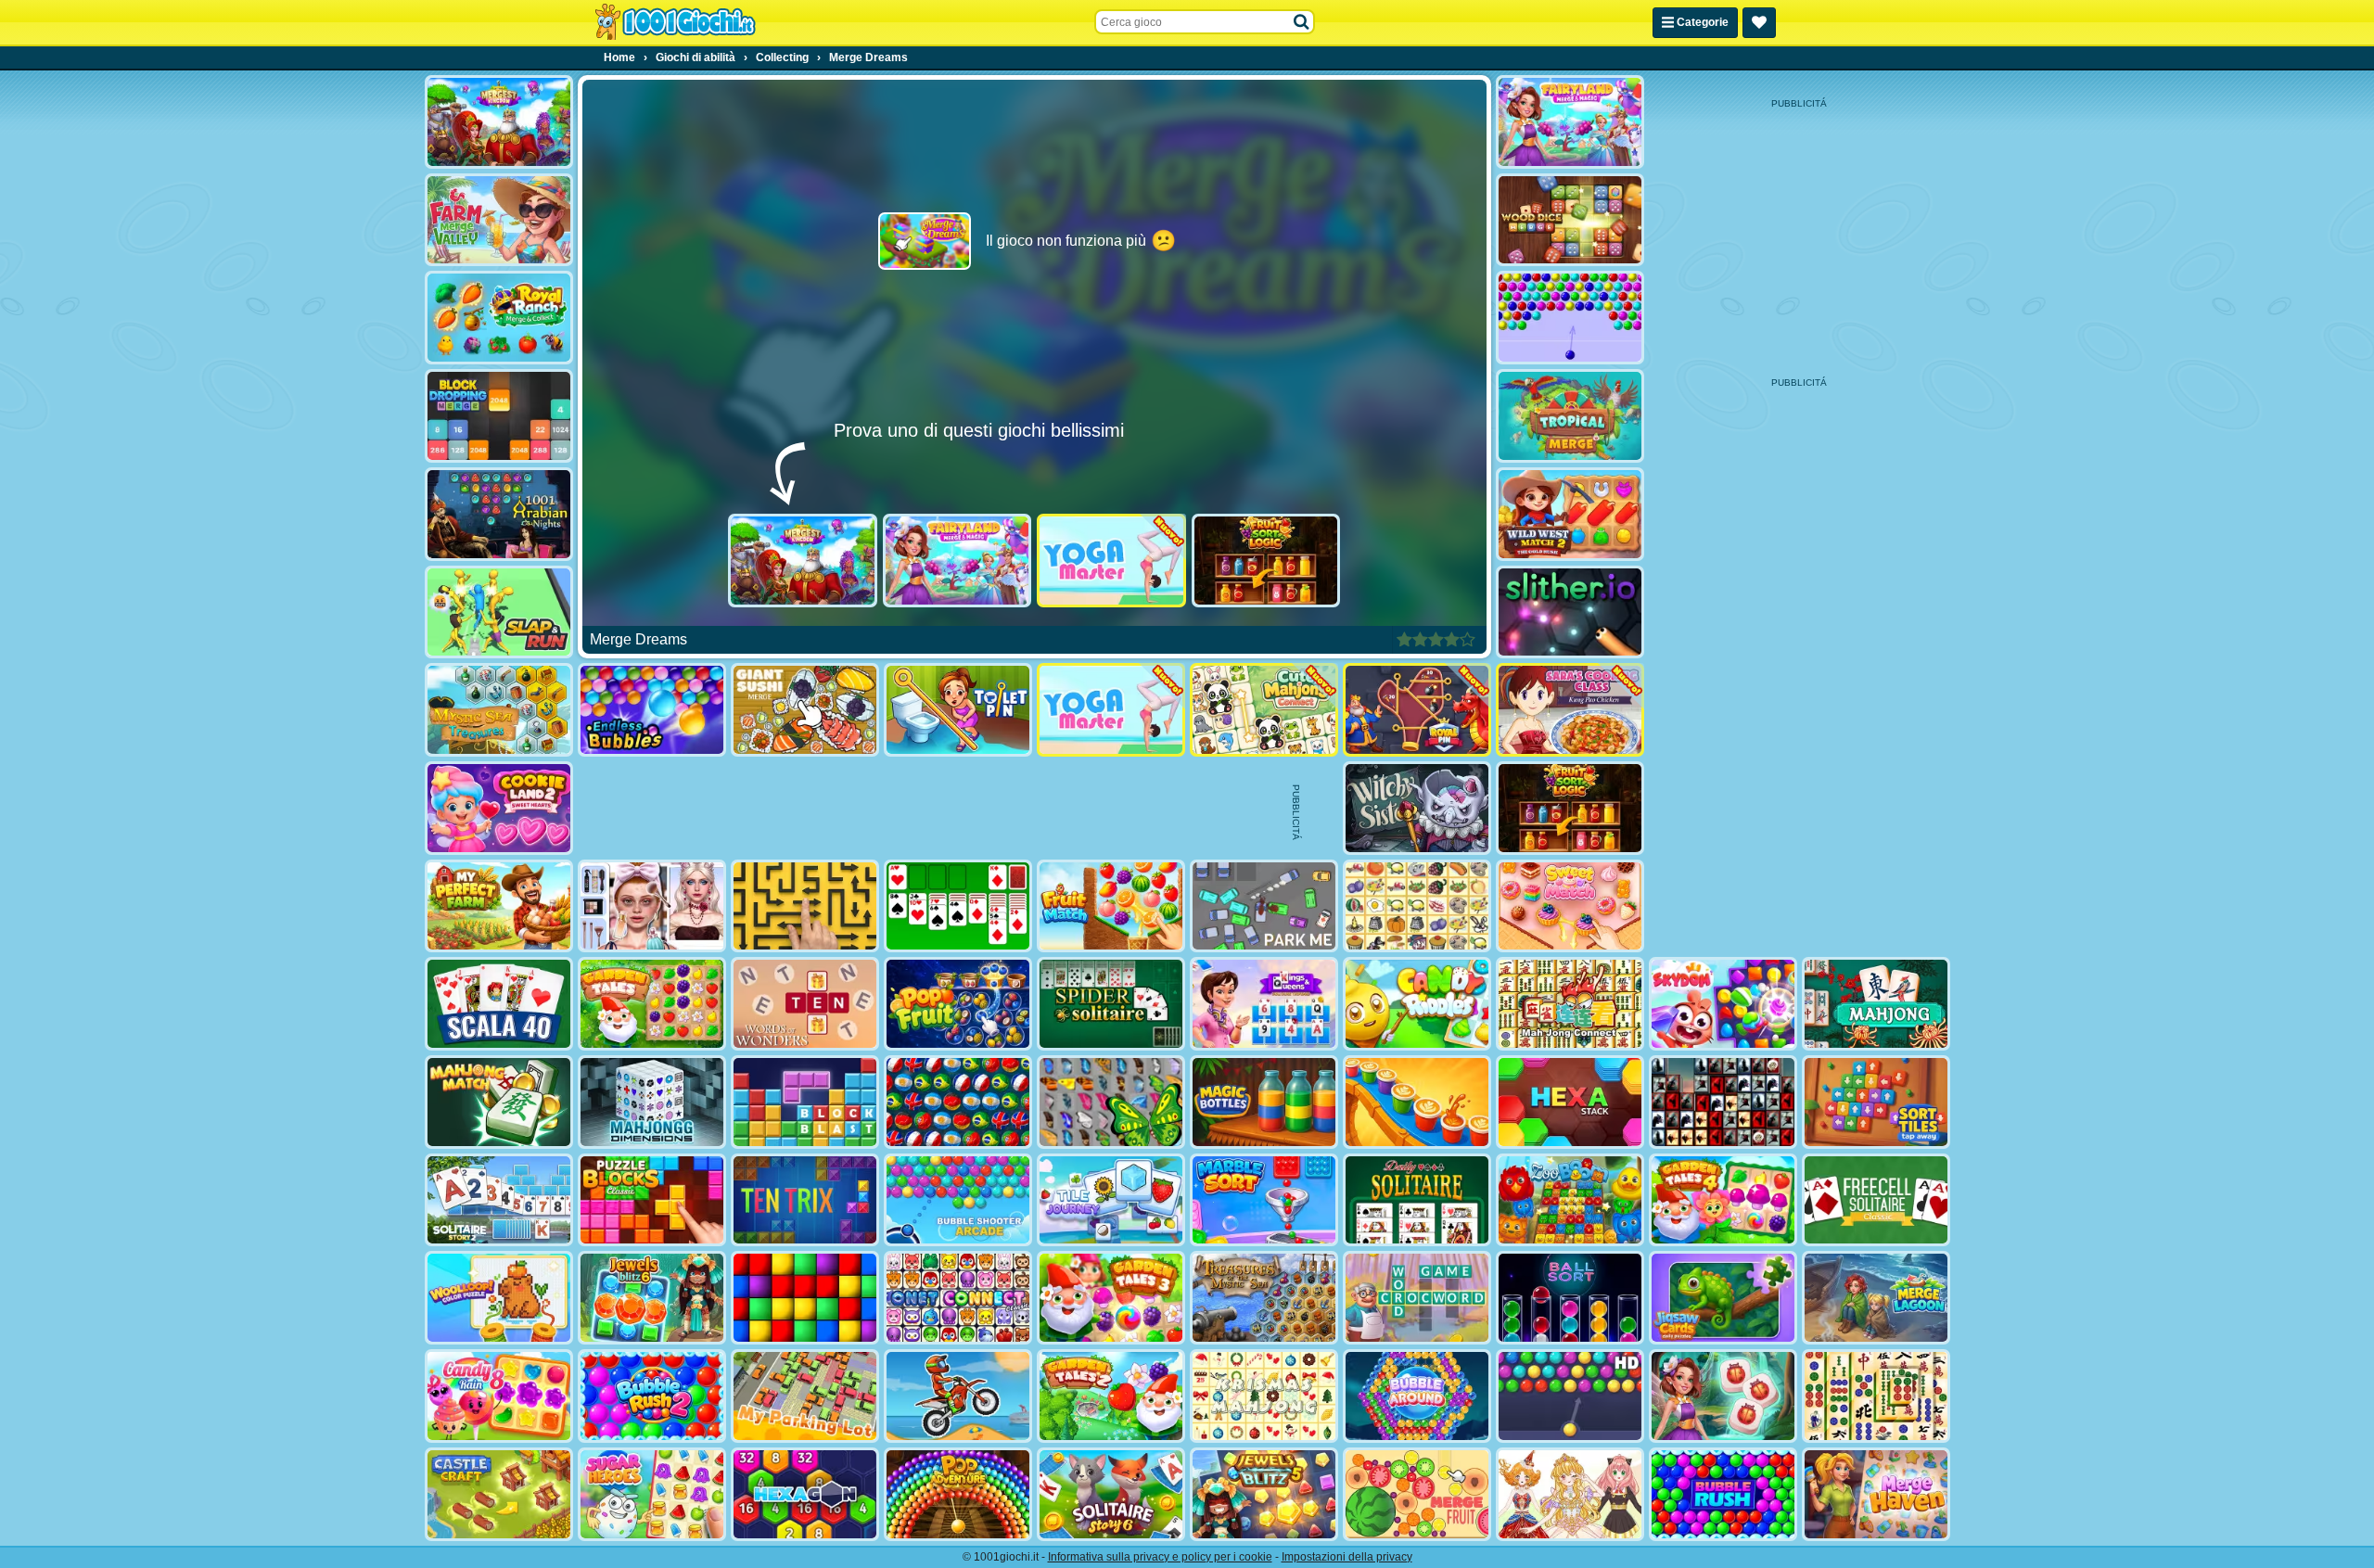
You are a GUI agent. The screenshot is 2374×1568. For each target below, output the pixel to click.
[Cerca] (1302, 22)
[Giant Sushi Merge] (805, 710)
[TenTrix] (805, 1200)
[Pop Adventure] (958, 1494)
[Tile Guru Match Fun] (1723, 1396)
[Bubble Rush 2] (652, 1396)
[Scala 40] (499, 1004)
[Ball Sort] (1570, 1298)
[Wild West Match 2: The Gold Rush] (1570, 514)
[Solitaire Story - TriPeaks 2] (499, 1200)
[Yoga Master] (1111, 561)
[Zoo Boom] (1570, 1200)
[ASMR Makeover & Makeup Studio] (652, 906)
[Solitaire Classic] (958, 906)
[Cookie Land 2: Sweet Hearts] (499, 808)
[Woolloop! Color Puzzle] (499, 1298)
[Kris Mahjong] (1417, 906)
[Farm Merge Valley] (499, 220)
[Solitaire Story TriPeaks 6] (1111, 1494)
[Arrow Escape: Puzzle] (805, 906)
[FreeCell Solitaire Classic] (1876, 1200)
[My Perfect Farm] (499, 906)
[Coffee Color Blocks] (1417, 1102)
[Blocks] (805, 1298)
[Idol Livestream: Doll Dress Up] (1570, 1494)
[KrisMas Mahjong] (1264, 1396)
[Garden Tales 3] (1111, 1298)
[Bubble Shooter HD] (1570, 1396)
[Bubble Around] (1417, 1396)
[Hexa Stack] (1570, 1102)
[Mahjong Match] (499, 1102)
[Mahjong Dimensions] (652, 1102)
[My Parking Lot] (805, 1396)
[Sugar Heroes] (652, 1494)
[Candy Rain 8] (499, 1396)
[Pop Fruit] (958, 1004)
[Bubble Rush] (1723, 1494)
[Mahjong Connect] (1570, 1004)
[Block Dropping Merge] (499, 416)
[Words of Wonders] (805, 1004)
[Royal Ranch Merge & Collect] (499, 318)
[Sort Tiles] (1876, 1102)
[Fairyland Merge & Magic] (957, 561)
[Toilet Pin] (958, 710)
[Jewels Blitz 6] (652, 1298)
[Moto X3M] (958, 1396)
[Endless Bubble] (652, 710)
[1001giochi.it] (675, 22)
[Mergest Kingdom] (803, 561)
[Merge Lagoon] (1876, 1298)
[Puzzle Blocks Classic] (652, 1200)
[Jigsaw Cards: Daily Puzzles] (1723, 1298)
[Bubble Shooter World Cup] (958, 1102)
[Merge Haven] (1876, 1494)
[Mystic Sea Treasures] (499, 710)
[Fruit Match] (1111, 906)
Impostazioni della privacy (1347, 1557)
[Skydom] (1723, 1004)
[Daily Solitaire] (1417, 1200)
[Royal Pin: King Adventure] (1417, 710)
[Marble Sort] (1264, 1200)
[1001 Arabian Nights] (499, 514)
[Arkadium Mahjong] (1876, 1004)
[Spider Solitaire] (1111, 1004)
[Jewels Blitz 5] (1264, 1494)
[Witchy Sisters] (1417, 808)
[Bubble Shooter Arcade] (958, 1200)
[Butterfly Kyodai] (1111, 1102)
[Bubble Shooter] (1570, 318)
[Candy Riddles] (1417, 1004)
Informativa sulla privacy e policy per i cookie (1160, 1557)
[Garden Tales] (652, 1004)
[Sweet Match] (1570, 906)
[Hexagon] (805, 1494)
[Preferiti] (1759, 23)
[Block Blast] (805, 1102)
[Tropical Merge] (1570, 416)
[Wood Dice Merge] (1570, 220)
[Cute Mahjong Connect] (1264, 710)
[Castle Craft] (499, 1494)
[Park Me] (1264, 906)
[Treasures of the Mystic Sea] (1264, 1298)
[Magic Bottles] (1264, 1102)
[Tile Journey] (1111, 1200)
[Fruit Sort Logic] (1266, 561)
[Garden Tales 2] (1111, 1396)
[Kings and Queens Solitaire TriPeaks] (1264, 1004)
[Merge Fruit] (1417, 1494)
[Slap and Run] (499, 612)
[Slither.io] (1570, 612)
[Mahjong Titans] (1876, 1396)
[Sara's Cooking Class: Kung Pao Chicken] (1570, 710)
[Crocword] (1417, 1298)
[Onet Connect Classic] (958, 1298)
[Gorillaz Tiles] (1723, 1102)
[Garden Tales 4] (1723, 1200)
